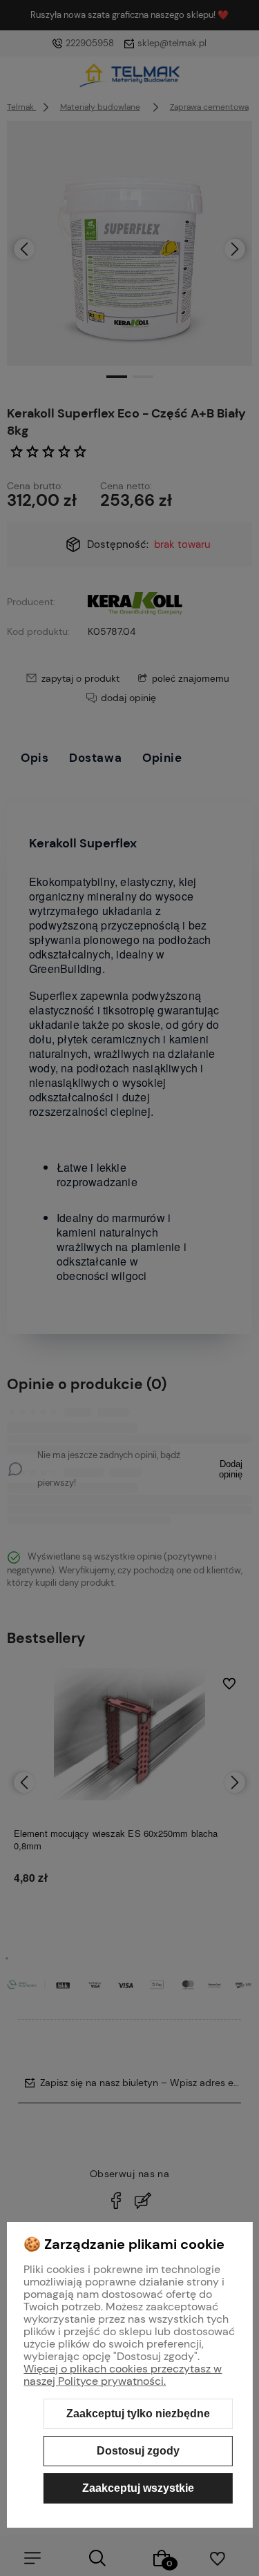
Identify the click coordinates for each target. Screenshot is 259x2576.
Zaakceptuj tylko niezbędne (138, 2413)
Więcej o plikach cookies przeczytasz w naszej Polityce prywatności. (123, 2375)
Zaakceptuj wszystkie (138, 2488)
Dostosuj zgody (138, 2451)
